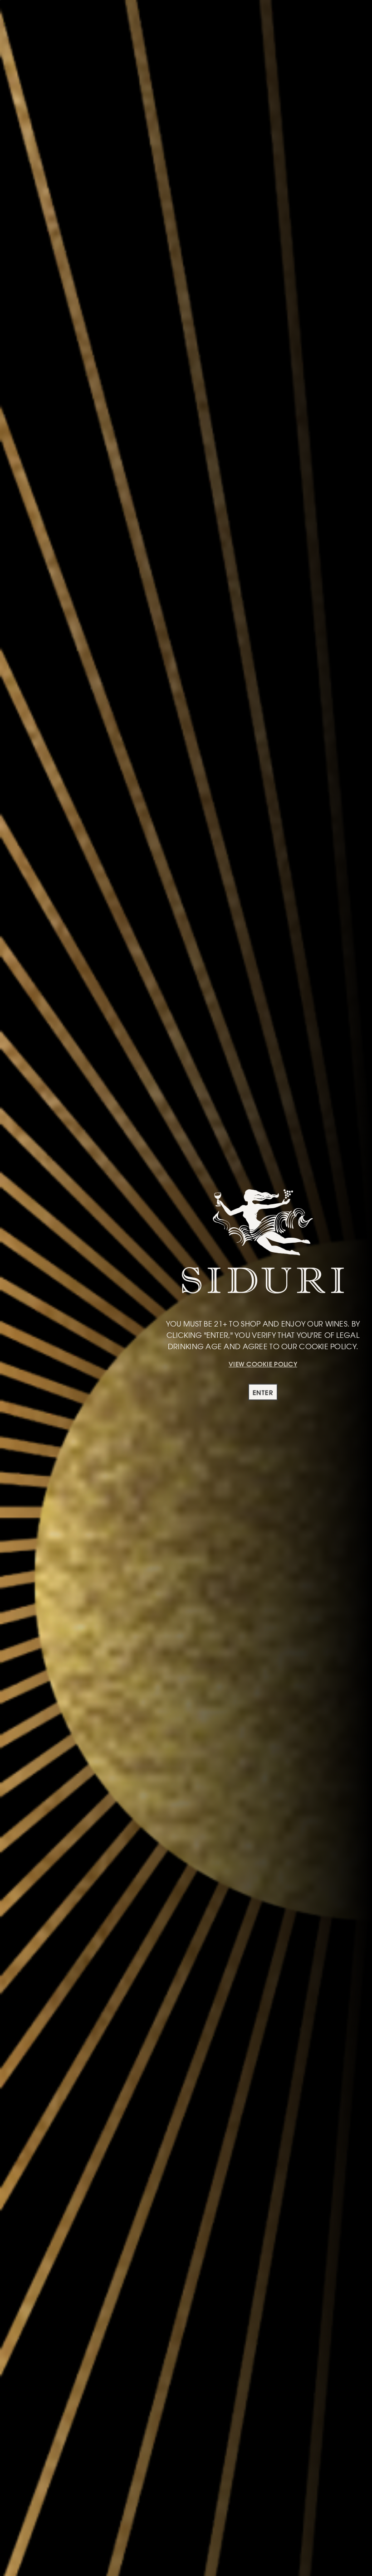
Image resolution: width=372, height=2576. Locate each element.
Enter (263, 1393)
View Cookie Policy (263, 1364)
